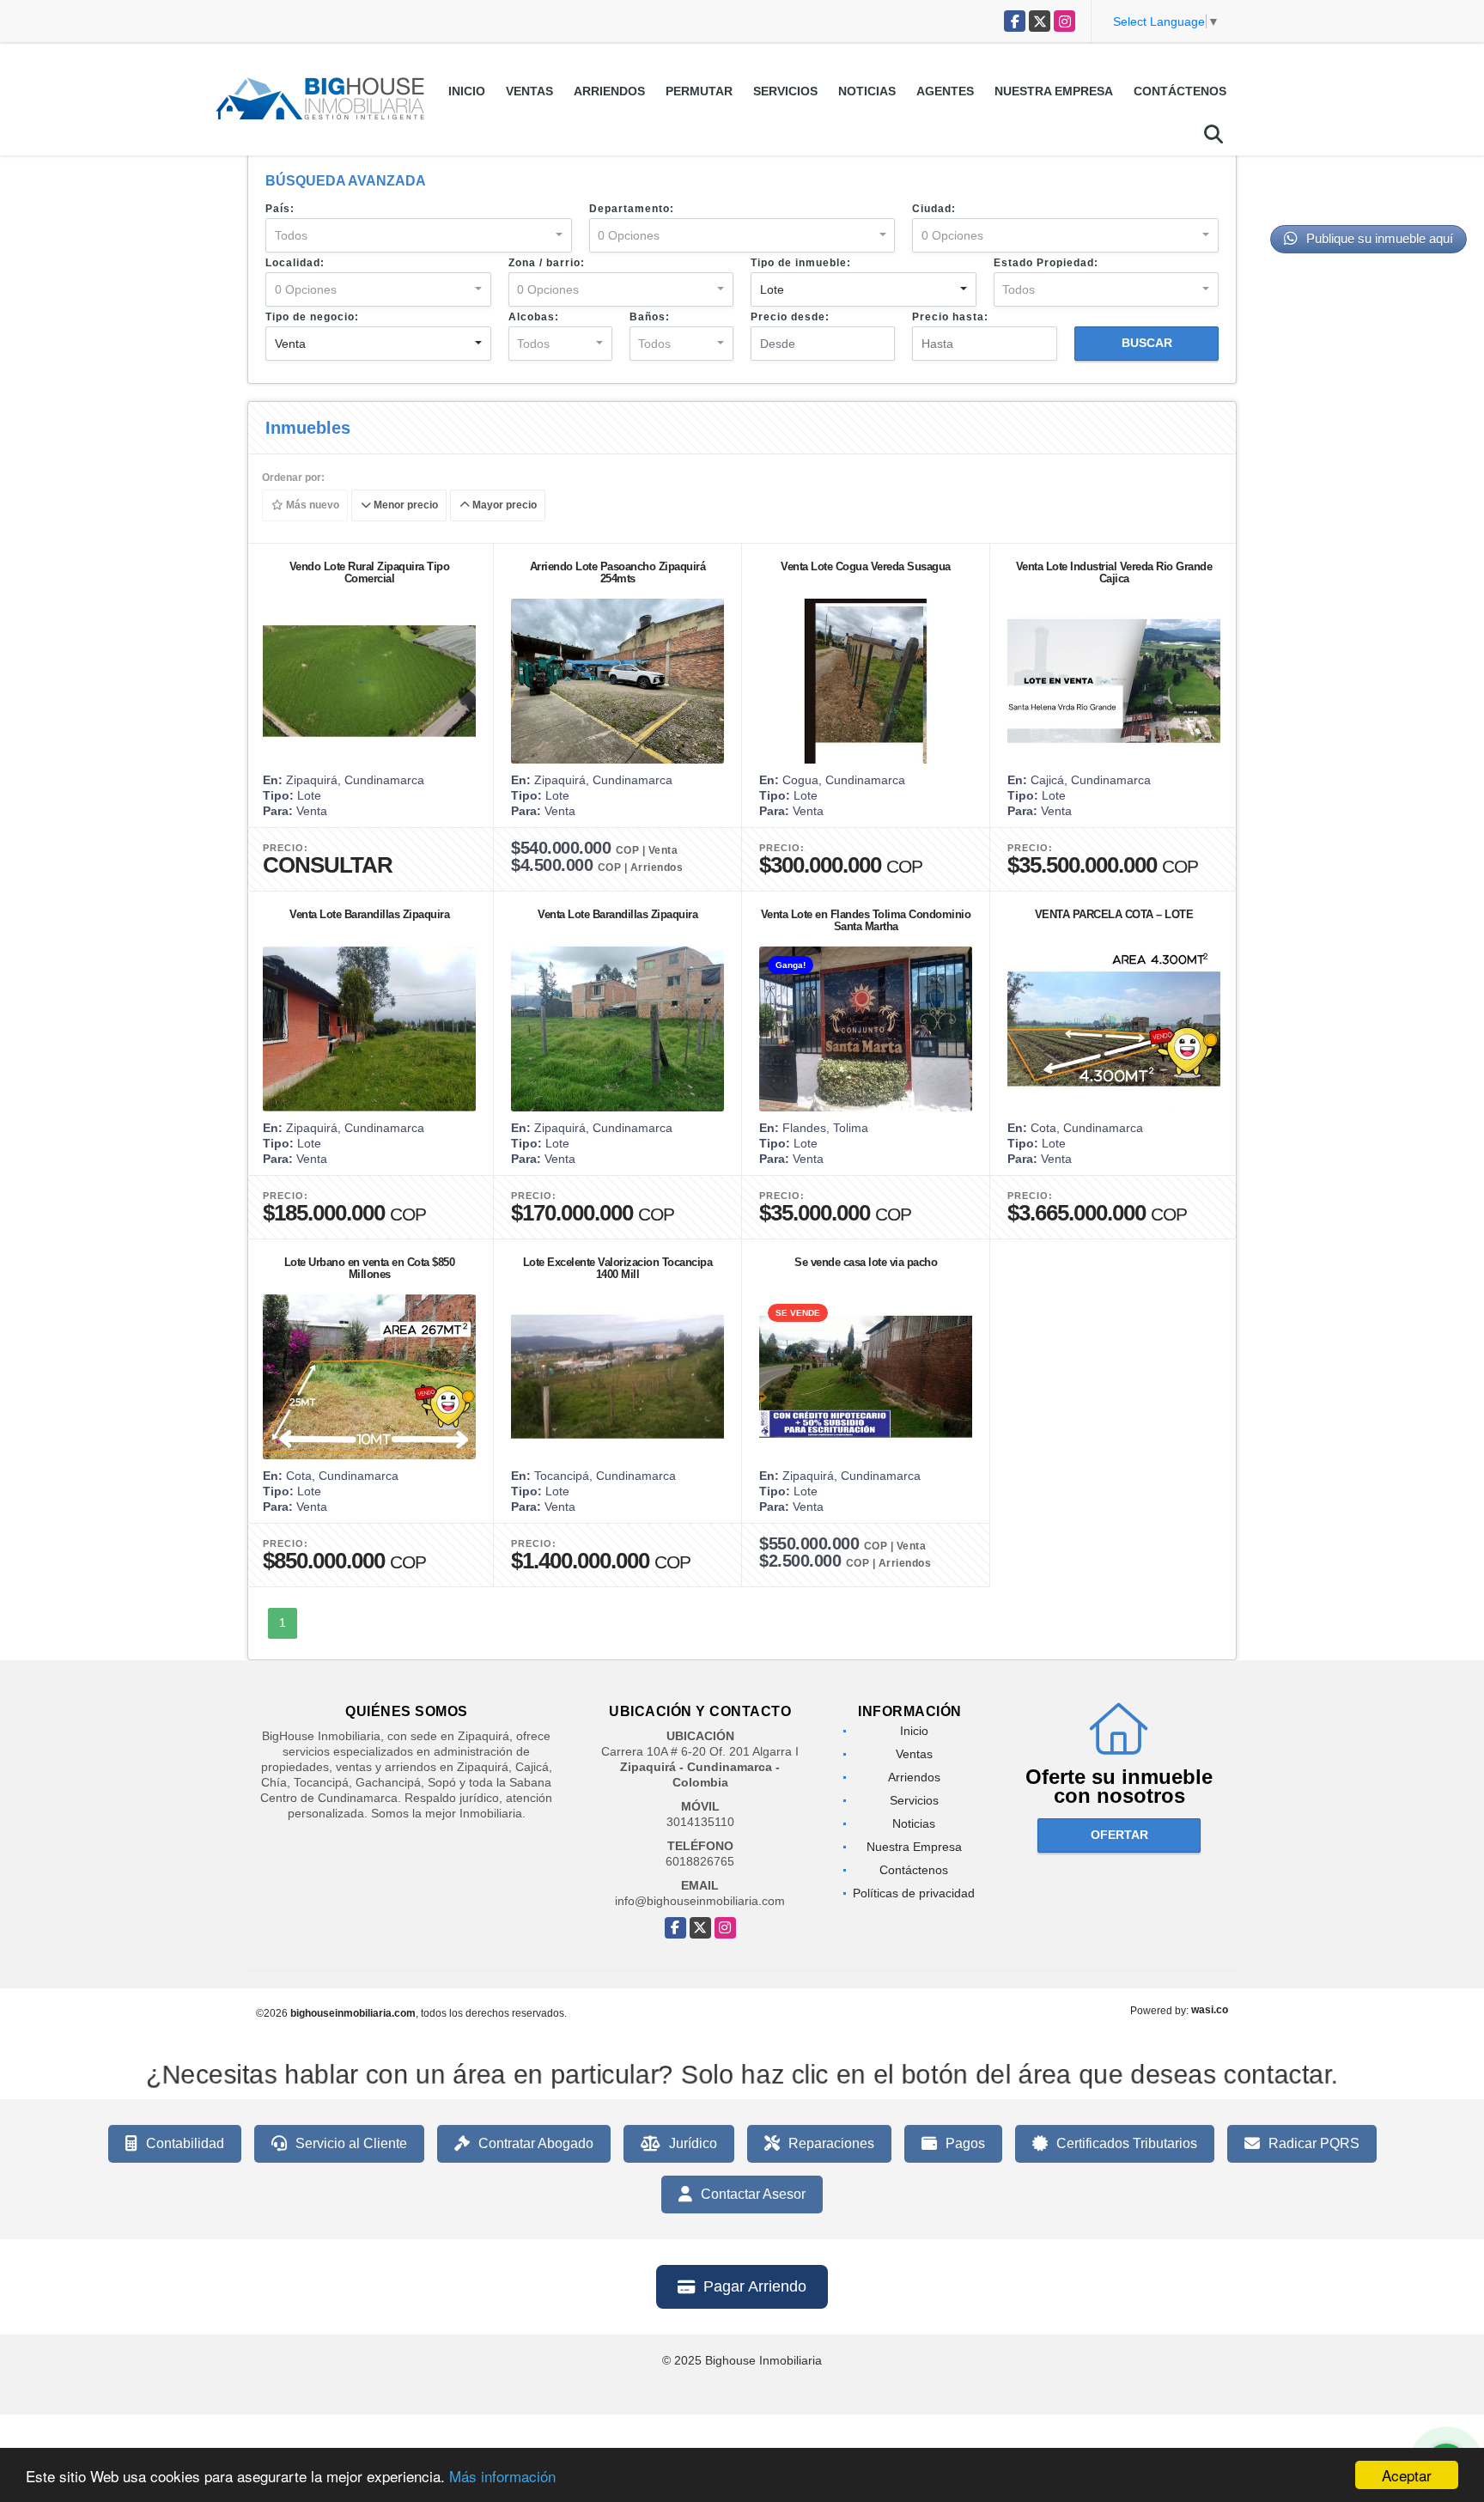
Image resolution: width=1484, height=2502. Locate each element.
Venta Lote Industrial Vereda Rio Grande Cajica (1114, 572)
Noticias (867, 91)
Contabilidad (185, 2143)
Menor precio (404, 506)
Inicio (467, 91)
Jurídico (693, 2143)
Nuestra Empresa (1054, 91)
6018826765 (700, 1861)
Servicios (785, 91)
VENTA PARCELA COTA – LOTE (1114, 914)
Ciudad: (934, 209)
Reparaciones (831, 2143)
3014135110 (700, 1822)
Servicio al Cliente (351, 2143)
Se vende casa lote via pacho (866, 1262)
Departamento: (632, 209)
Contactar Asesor (753, 2194)
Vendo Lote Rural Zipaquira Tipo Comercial (370, 572)
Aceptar (1407, 2475)
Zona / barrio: (547, 263)
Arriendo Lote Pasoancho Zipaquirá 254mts (618, 572)
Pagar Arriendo (755, 2286)
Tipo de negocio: (312, 317)
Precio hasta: (950, 317)
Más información (502, 2476)
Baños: (650, 317)
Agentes (945, 91)
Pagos (965, 2143)
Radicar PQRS (1314, 2143)
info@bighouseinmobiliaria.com (700, 1901)
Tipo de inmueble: (801, 263)
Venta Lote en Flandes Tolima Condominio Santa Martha (866, 920)
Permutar (699, 91)
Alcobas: (534, 317)
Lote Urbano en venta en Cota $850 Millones (370, 1268)
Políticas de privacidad (914, 1893)
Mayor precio (503, 506)
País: (280, 209)
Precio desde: (790, 317)
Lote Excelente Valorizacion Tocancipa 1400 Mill (618, 1268)
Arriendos (609, 91)
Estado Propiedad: (1046, 263)
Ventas (529, 91)
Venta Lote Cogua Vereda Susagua (866, 566)
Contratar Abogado (536, 2143)
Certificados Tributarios (1127, 2143)
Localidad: (295, 263)
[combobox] (419, 235)
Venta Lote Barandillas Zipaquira (369, 914)
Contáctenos (1180, 91)
